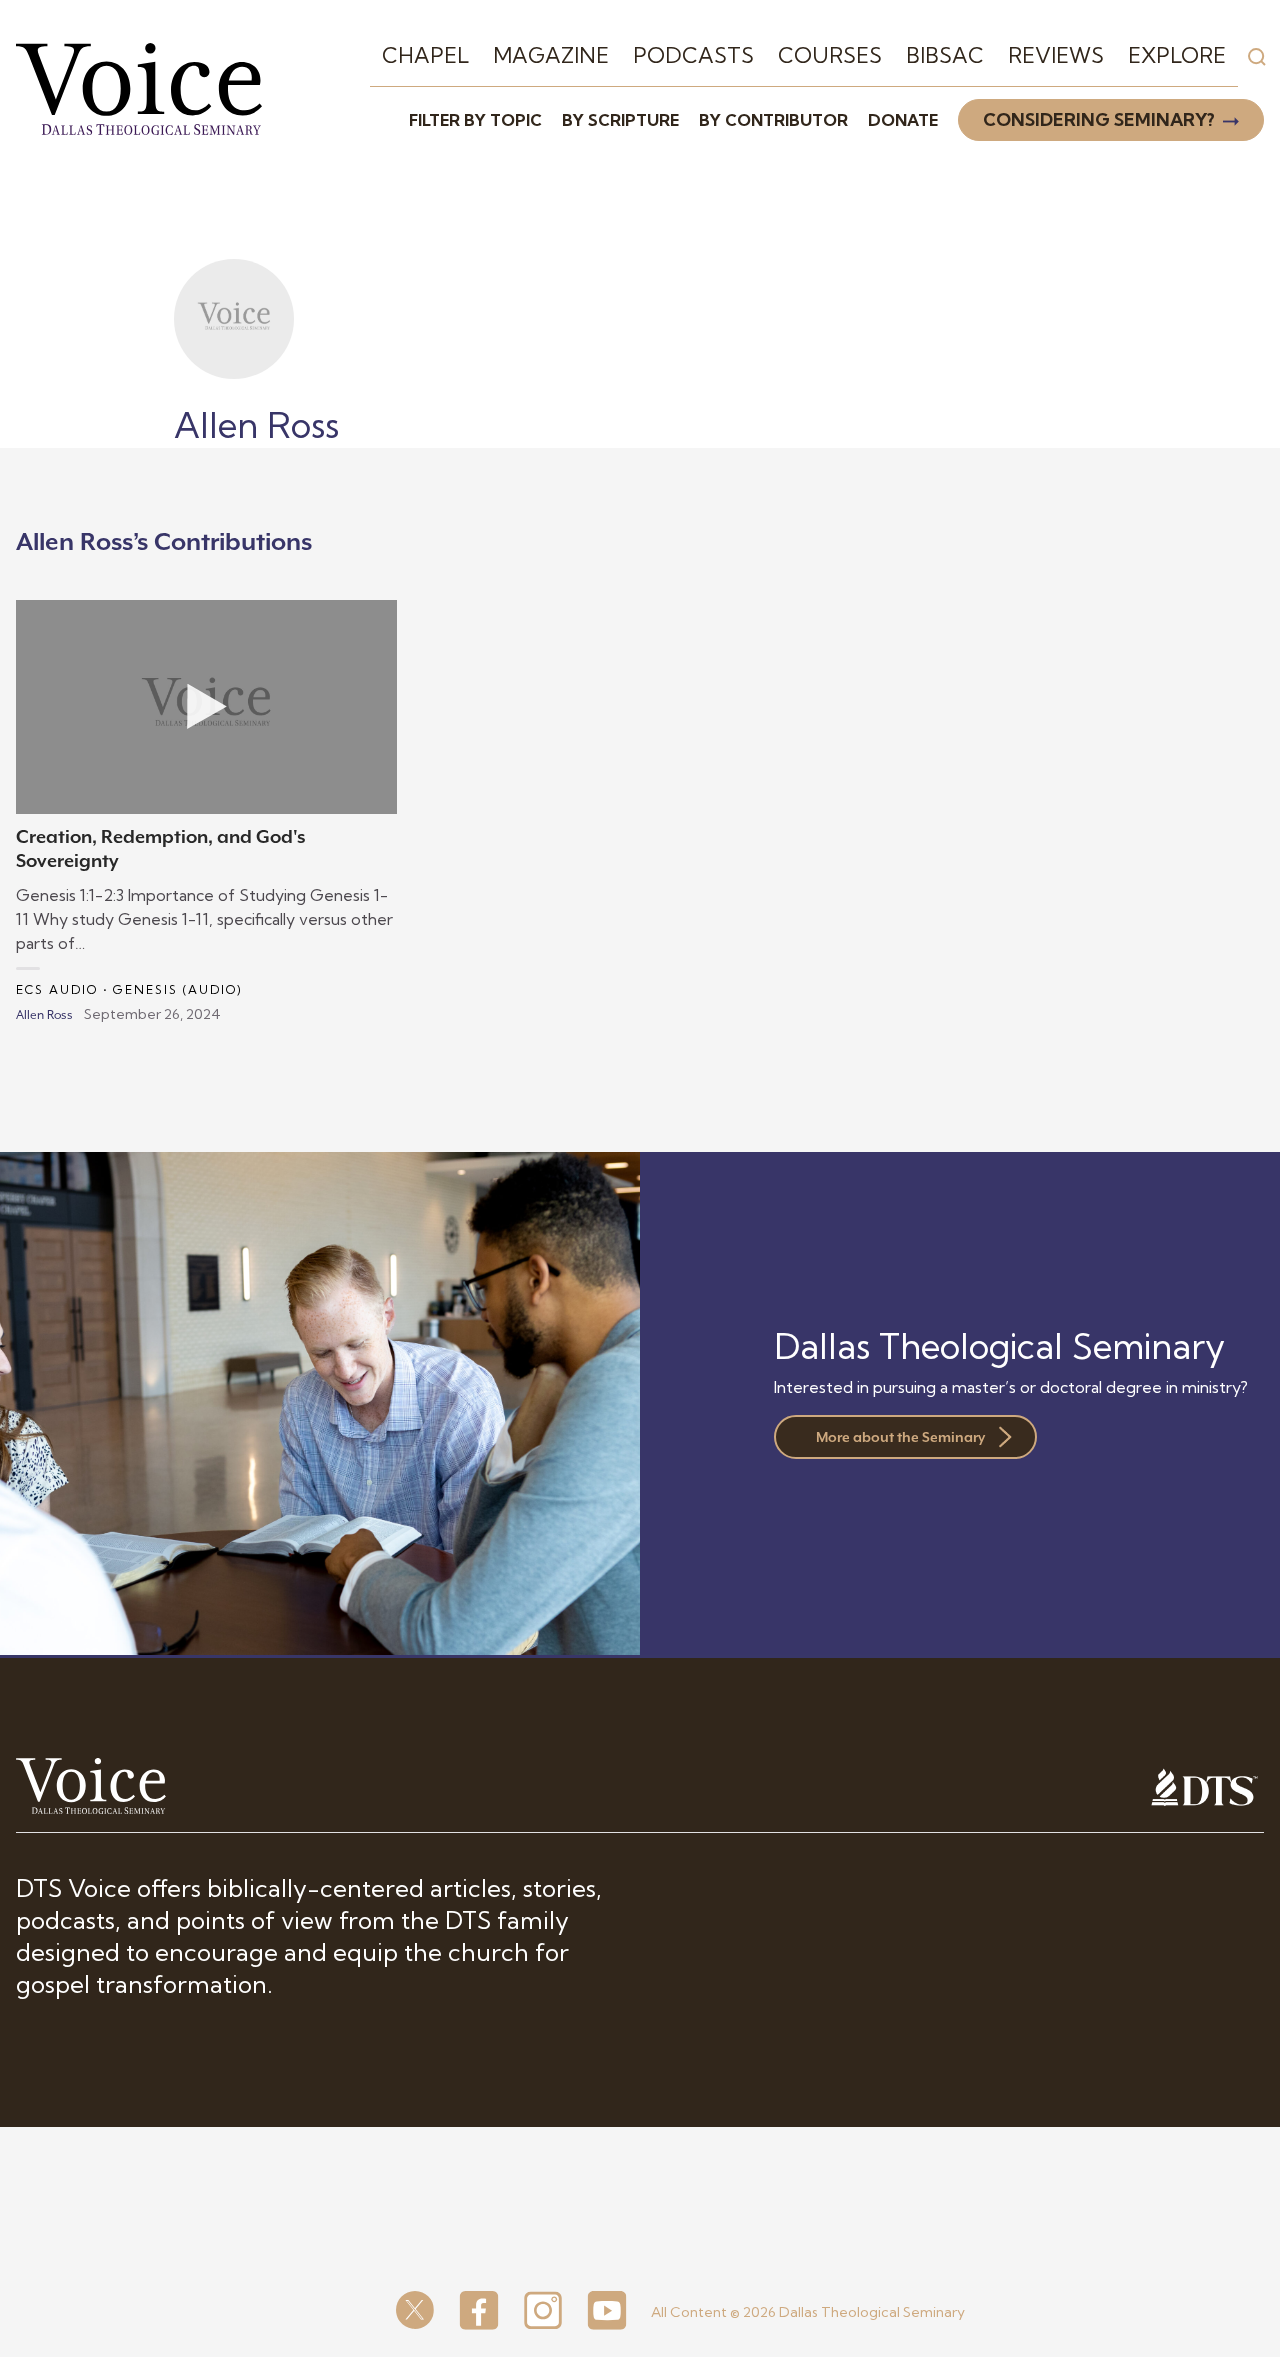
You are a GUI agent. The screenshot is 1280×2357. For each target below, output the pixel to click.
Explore (1177, 55)
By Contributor (773, 120)
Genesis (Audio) (178, 989)
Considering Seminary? (1099, 119)
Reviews (1056, 55)
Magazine (551, 55)
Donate (903, 120)
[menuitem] (425, 56)
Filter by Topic (475, 120)
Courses (830, 55)
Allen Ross (44, 1015)
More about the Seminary (900, 1437)
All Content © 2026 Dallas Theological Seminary (808, 2312)
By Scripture (620, 120)
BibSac (945, 55)
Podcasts (693, 55)
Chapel (425, 55)
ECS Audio (57, 989)
